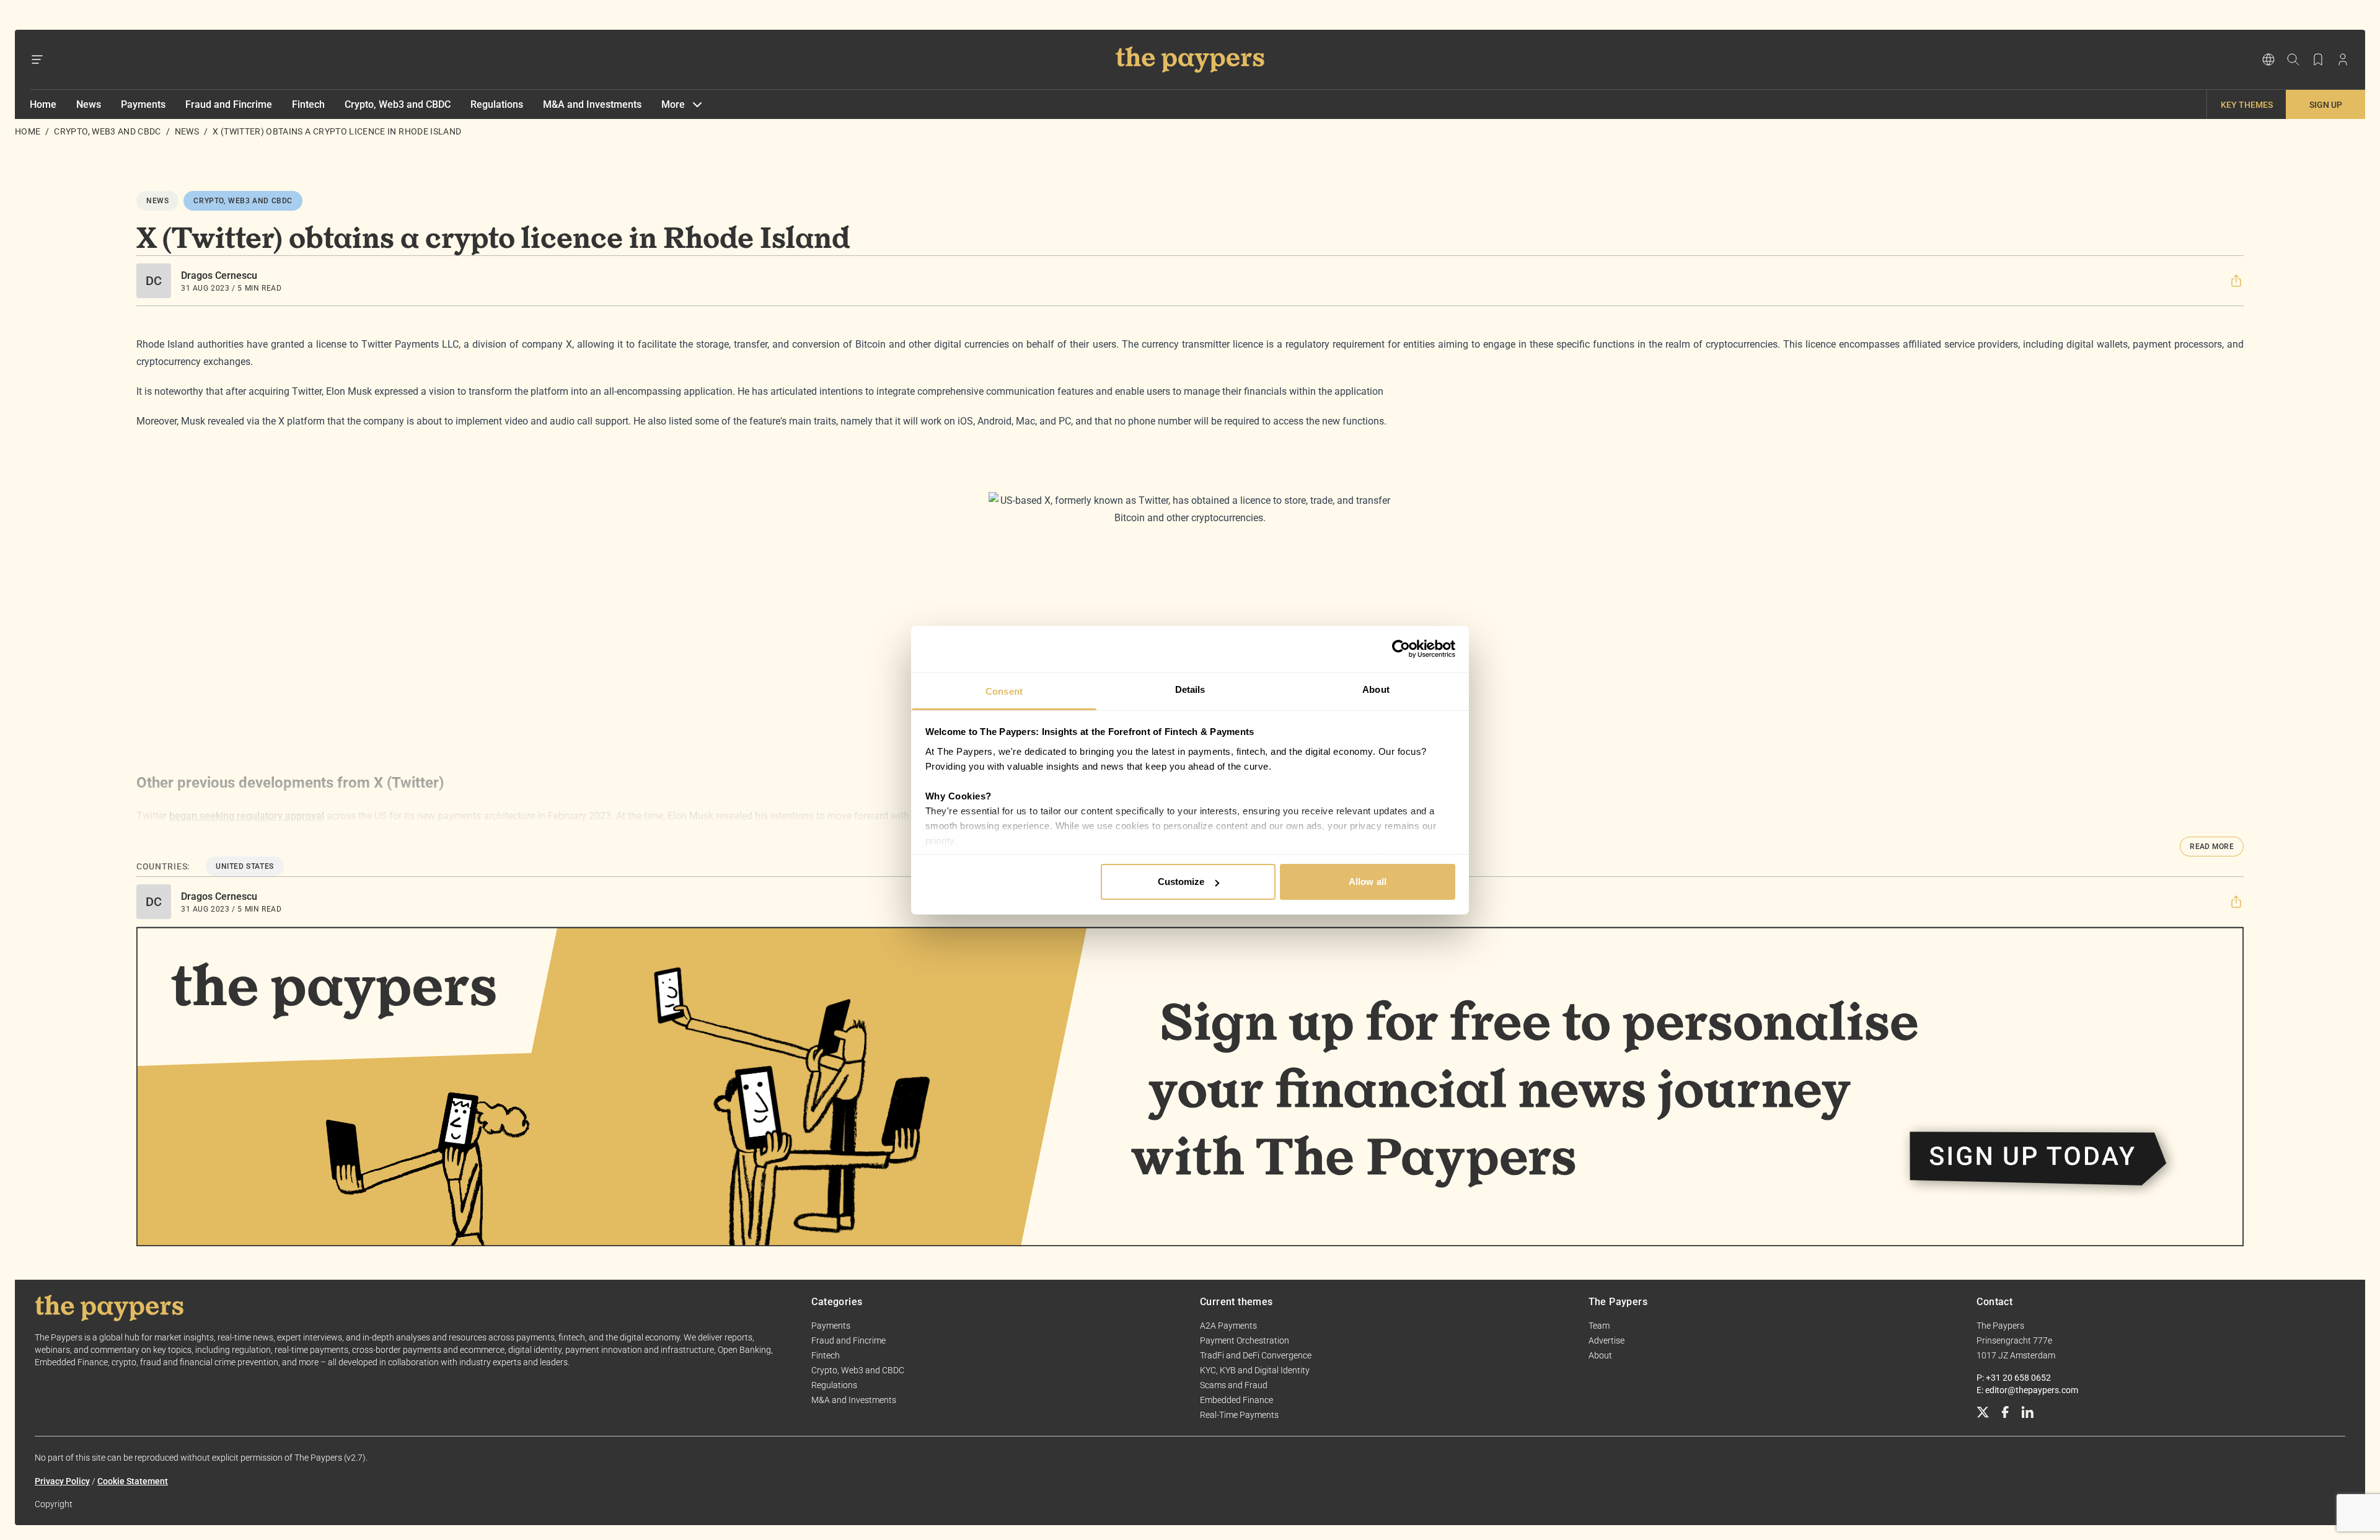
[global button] (2268, 59)
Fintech (308, 104)
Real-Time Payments (1239, 1415)
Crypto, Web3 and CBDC (398, 104)
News (89, 104)
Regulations (497, 104)
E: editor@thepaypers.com (2027, 1390)
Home (43, 104)
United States (245, 866)
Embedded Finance (1236, 1400)
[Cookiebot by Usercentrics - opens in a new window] (1401, 649)
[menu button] (37, 59)
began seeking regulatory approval (247, 816)
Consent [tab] (1004, 691)
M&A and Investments (592, 104)
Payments (143, 104)
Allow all (1368, 882)
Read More (2212, 847)
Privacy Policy (62, 1481)
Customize (1181, 882)
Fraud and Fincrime (229, 104)
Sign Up (2326, 105)
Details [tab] (1190, 689)
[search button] (2293, 59)
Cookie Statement (133, 1481)
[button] (2236, 281)
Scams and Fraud (1234, 1385)
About (1600, 1355)
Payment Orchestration (1245, 1340)
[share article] (2236, 281)
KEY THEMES (2247, 105)
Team (1599, 1326)
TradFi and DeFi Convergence (1256, 1355)
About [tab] (1376, 689)
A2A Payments (1228, 1326)
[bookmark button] (2318, 59)
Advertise (1606, 1340)
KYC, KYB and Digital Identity (1255, 1370)
